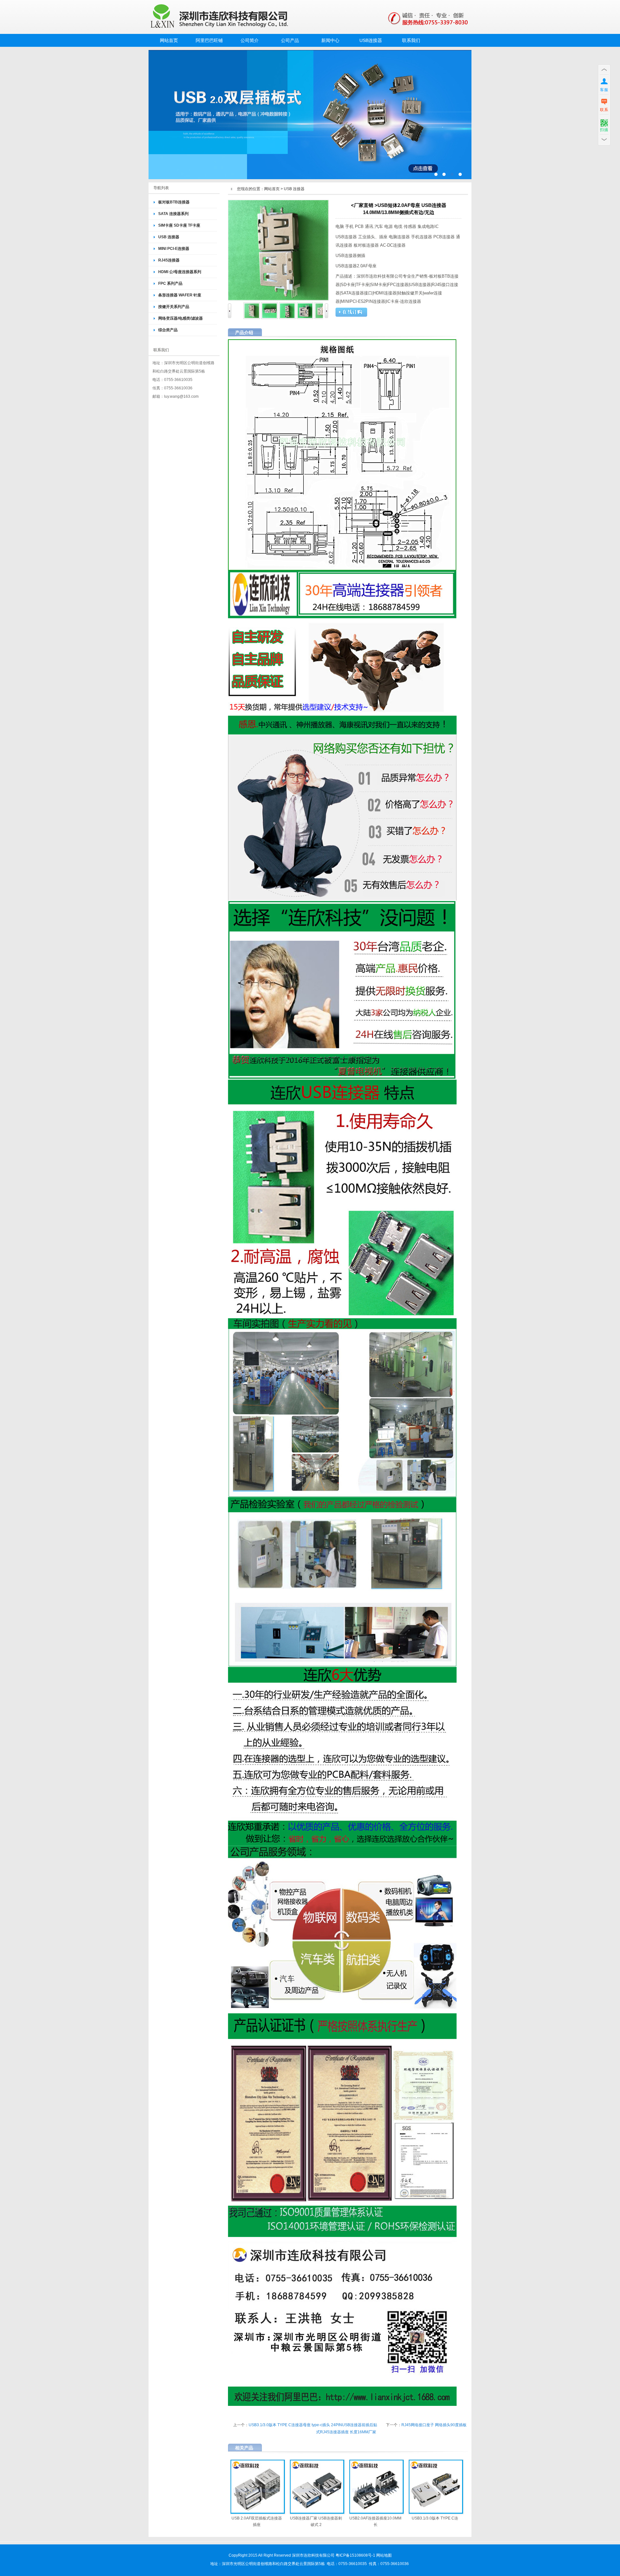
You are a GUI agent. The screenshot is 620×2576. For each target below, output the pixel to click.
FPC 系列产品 (170, 283)
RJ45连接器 (169, 260)
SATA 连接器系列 (173, 214)
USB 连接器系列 (310, 115)
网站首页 (169, 40)
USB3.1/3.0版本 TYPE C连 (435, 2518)
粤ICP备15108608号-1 (355, 2555)
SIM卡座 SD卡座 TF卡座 (179, 225)
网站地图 (384, 2555)
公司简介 (250, 40)
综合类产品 (168, 330)
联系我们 (411, 40)
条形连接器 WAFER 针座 (180, 295)
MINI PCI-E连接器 (174, 249)
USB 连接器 (169, 237)
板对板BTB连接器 (174, 202)
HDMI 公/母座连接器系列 (180, 272)
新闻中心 (330, 40)
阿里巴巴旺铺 (209, 40)
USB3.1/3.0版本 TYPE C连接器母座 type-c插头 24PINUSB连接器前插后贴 (313, 2425)
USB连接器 (371, 40)
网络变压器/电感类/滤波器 (181, 318)
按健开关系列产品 (174, 307)
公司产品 (290, 40)
